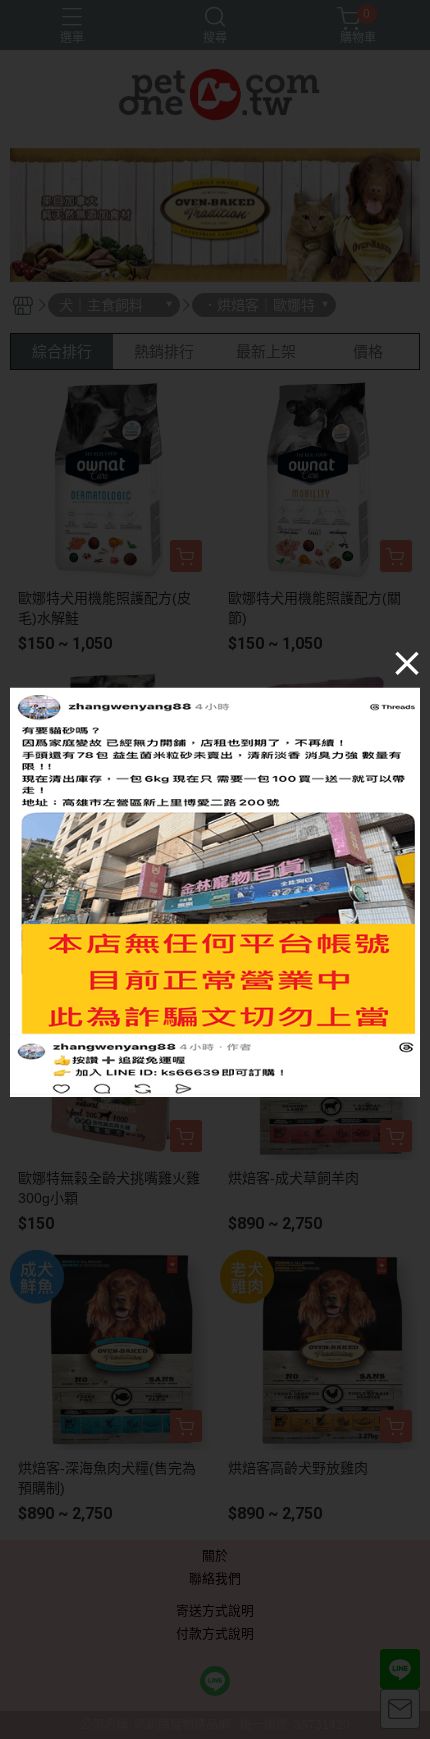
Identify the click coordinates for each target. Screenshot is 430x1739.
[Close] (407, 662)
